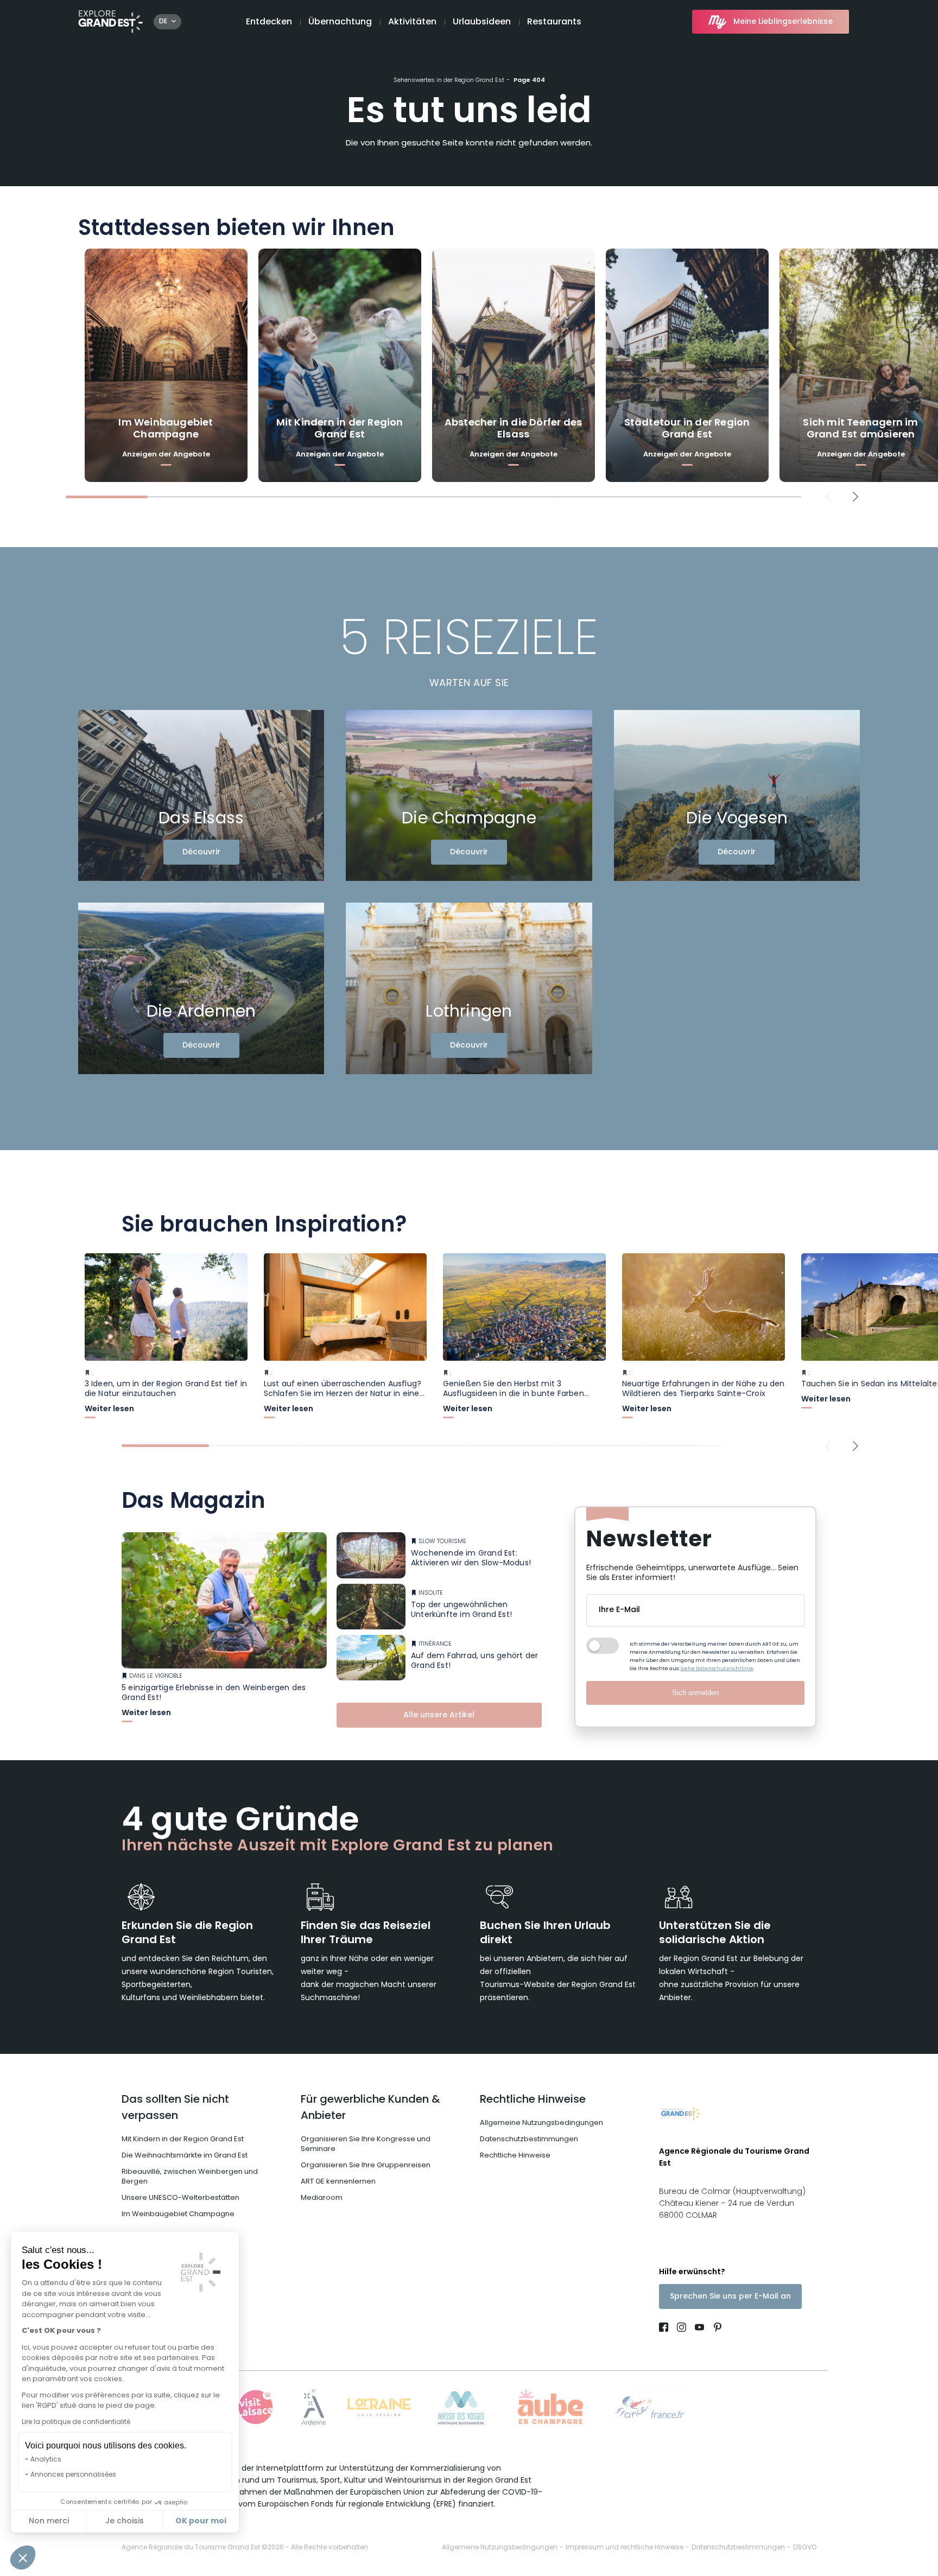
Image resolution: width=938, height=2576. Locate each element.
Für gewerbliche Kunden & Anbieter (370, 2108)
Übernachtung (340, 22)
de (163, 22)
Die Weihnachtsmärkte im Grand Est (185, 2156)
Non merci (49, 2521)
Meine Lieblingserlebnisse (783, 22)
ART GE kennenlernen (338, 2182)
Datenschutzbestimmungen (529, 2139)
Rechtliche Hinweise (533, 2100)
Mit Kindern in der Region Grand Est (183, 2139)
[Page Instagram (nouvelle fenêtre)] (682, 2329)
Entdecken (269, 22)
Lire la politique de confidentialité (76, 2422)
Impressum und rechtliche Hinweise (625, 2548)
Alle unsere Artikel (439, 1715)
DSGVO (805, 2548)
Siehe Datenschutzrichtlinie (717, 1669)
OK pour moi (201, 2521)
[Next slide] (856, 497)
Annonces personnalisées (73, 2475)
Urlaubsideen (482, 22)
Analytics (46, 2460)
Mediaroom (322, 2198)
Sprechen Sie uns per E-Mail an (730, 2297)
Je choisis (125, 2521)
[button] (23, 2558)
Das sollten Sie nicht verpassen (175, 2108)
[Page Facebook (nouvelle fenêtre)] (666, 2329)
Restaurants (554, 22)
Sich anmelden (695, 1693)
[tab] (107, 497)
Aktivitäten (412, 22)
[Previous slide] (828, 497)
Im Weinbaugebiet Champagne (178, 2214)
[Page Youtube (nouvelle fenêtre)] (699, 2329)
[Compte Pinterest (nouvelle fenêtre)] (715, 2329)
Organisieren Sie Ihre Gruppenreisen (366, 2165)
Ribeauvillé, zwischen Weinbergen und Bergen (190, 2177)
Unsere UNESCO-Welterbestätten (180, 2198)
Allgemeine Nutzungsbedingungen (541, 2123)
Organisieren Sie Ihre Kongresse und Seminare (366, 2144)
